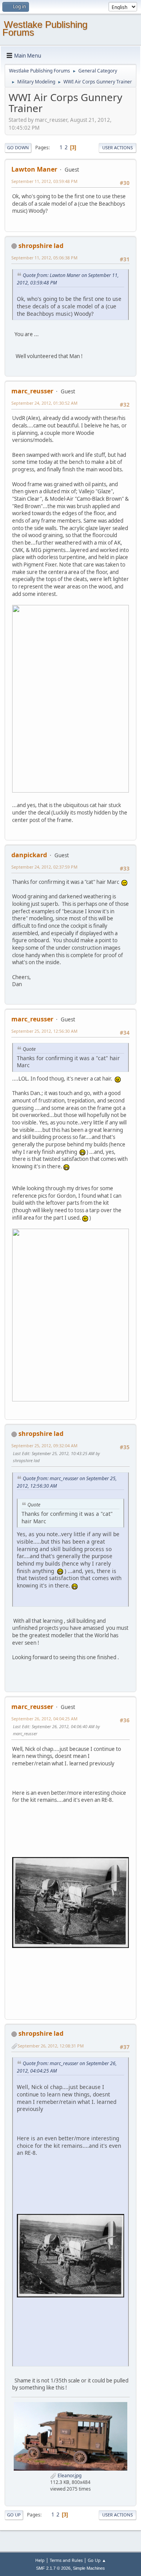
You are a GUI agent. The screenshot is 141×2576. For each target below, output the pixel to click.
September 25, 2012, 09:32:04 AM (44, 1445)
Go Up (14, 2515)
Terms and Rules (66, 2560)
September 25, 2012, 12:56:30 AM (44, 1031)
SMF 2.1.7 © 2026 (53, 2568)
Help (40, 2560)
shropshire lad (41, 246)
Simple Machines (89, 2568)
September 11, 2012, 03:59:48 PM (44, 181)
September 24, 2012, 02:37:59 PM (44, 867)
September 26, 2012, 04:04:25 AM (44, 1719)
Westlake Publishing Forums (45, 28)
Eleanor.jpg (69, 2476)
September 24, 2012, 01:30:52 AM (44, 403)
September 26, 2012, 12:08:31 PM (51, 2046)
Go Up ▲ (97, 2560)
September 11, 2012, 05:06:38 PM (44, 258)
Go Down (18, 148)
